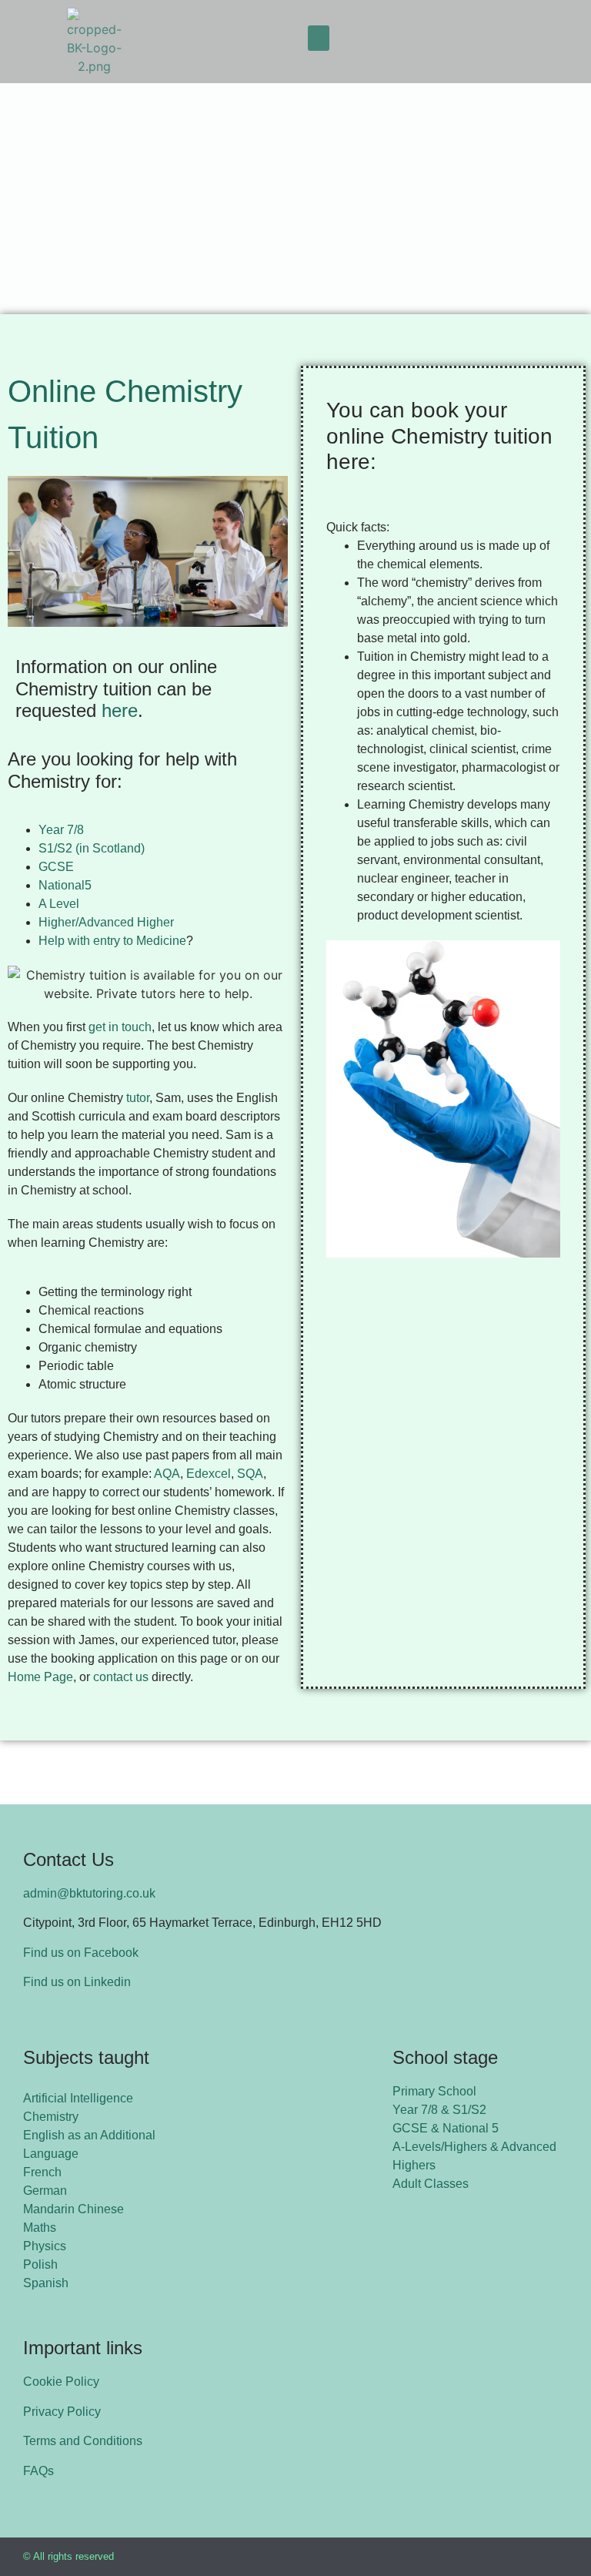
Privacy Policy (62, 2412)
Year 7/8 (63, 830)
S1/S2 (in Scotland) (92, 848)
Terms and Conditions (83, 2441)
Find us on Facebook (81, 1953)
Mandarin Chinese (73, 2209)
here (120, 710)
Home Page (40, 1677)
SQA (250, 1474)
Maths (40, 2228)
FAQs (38, 2471)
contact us (121, 1677)
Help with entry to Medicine (112, 941)
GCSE (58, 867)
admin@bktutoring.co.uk (89, 1893)
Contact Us (68, 1859)
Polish (40, 2264)
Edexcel (209, 1474)
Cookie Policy (61, 2382)
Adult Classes (431, 2184)
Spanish (46, 2283)
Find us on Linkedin (77, 1982)
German (45, 2191)
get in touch (120, 1027)
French (42, 2172)
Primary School (434, 2091)
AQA (167, 1474)
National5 (65, 885)
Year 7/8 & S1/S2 (439, 2110)
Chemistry (51, 2117)
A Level (59, 904)
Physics (45, 2246)
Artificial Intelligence (78, 2098)
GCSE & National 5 (446, 2128)
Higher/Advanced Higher (106, 922)
